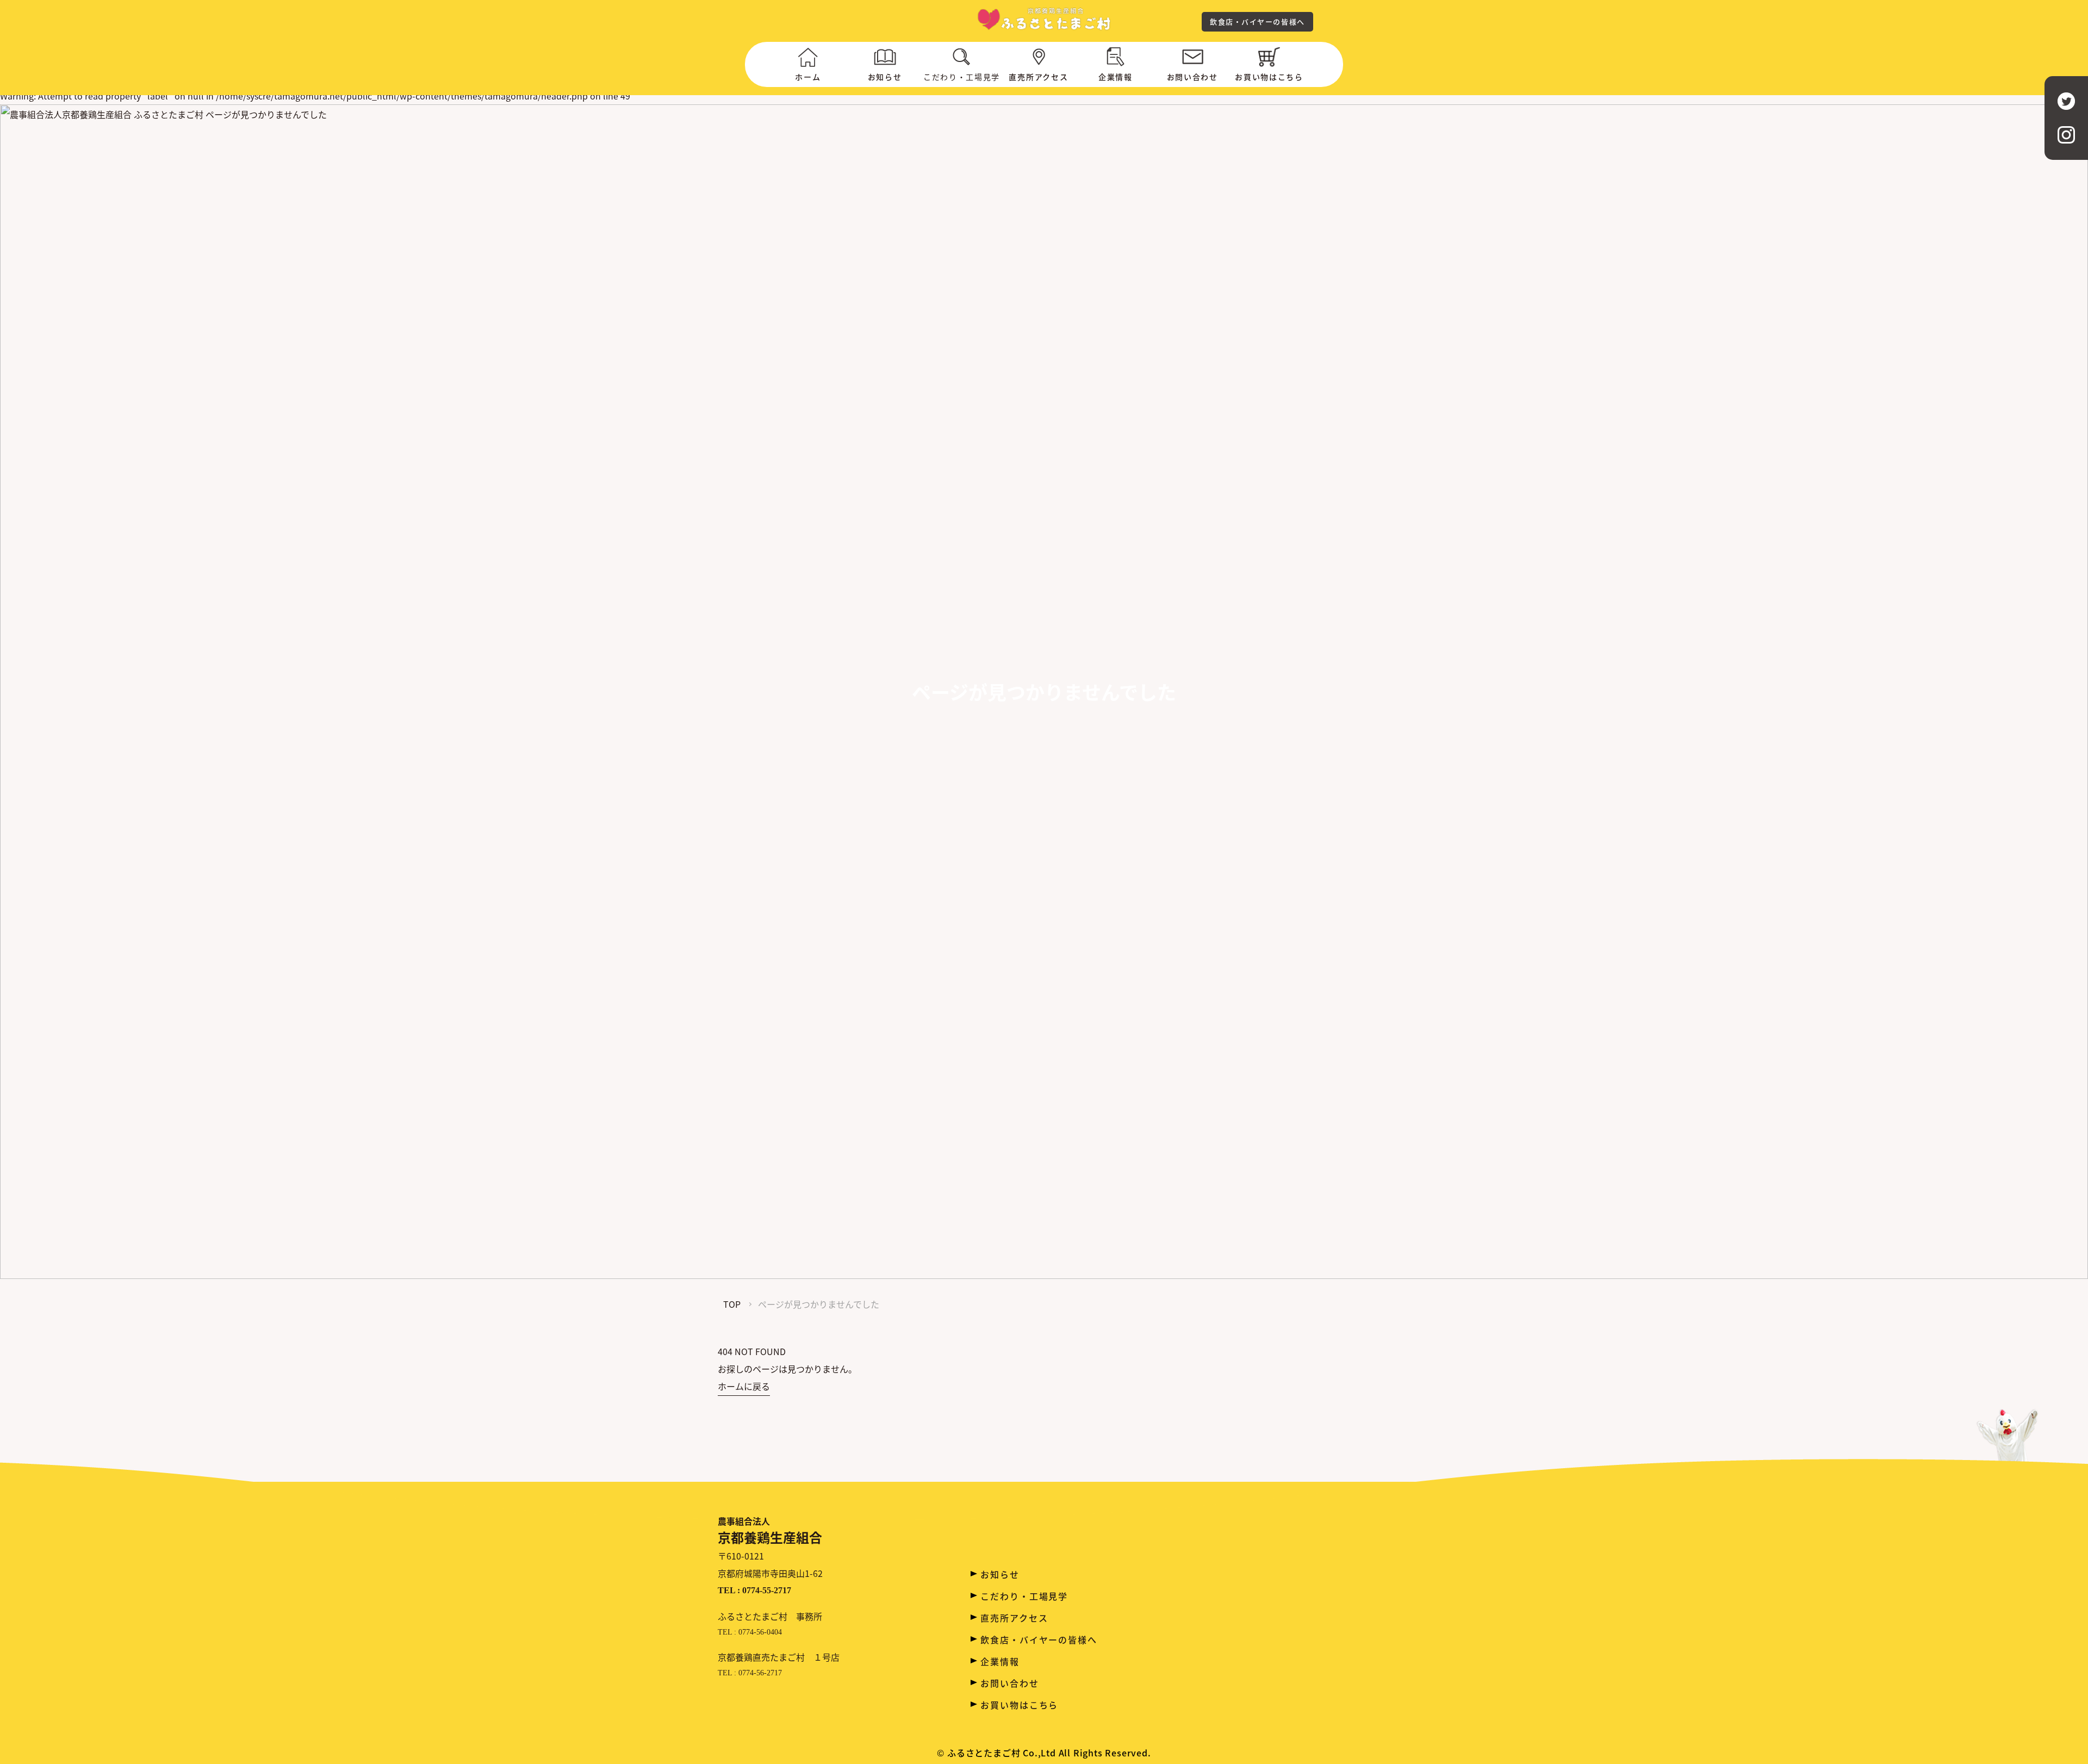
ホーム (808, 77)
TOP (732, 1304)
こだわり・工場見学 (1024, 1596)
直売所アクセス (1038, 77)
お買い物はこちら (1269, 77)
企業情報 (1116, 77)
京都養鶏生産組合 (770, 1530)
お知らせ (885, 77)
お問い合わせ (1192, 77)
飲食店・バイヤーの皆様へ (1257, 21)
